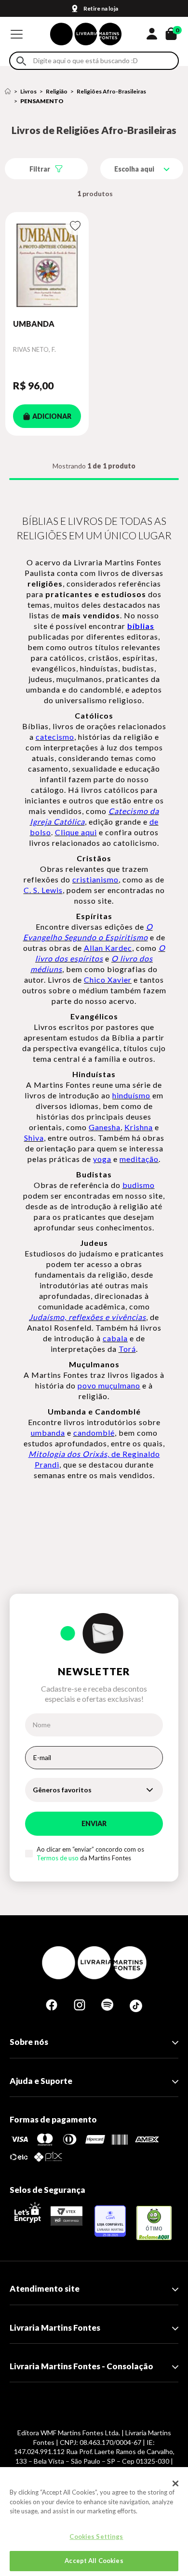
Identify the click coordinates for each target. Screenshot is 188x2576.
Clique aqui (76, 832)
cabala (115, 1338)
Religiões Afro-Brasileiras (111, 91)
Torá (127, 1349)
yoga (102, 1159)
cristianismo (95, 879)
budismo (139, 1185)
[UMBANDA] (47, 265)
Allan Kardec (108, 948)
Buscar (21, 61)
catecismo (55, 737)
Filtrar (40, 169)
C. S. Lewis (43, 890)
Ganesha (105, 1127)
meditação (139, 1159)
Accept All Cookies (94, 2561)
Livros (28, 91)
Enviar (94, 1823)
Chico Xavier (108, 980)
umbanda (48, 1433)
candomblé (94, 1433)
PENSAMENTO (42, 101)
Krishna (139, 1127)
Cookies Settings (96, 2536)
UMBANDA (34, 324)
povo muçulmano (109, 1385)
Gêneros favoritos (62, 1790)
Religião (57, 91)
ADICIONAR (52, 416)
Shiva (34, 1138)
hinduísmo (131, 1095)
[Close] (175, 2483)
